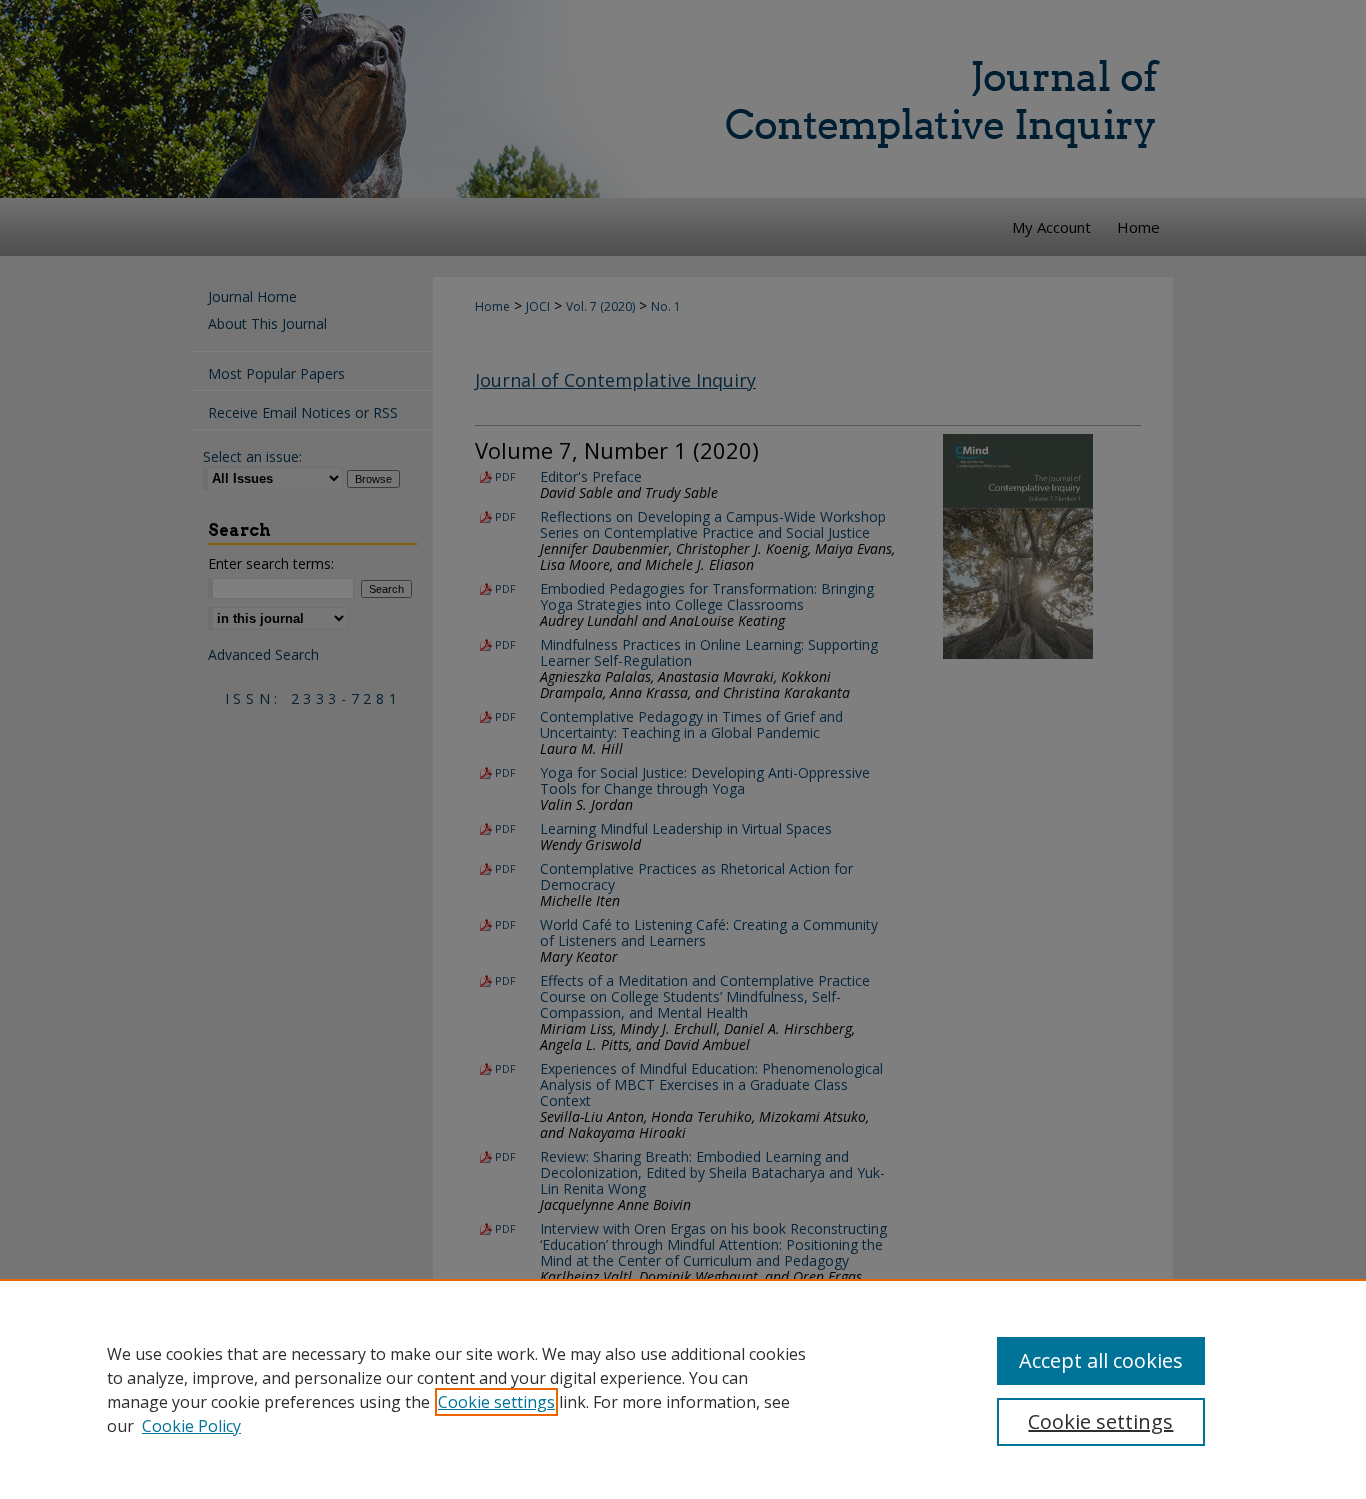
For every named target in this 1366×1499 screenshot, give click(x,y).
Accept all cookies (1101, 1360)
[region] (683, 1389)
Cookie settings (496, 1402)
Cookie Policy (191, 1426)
